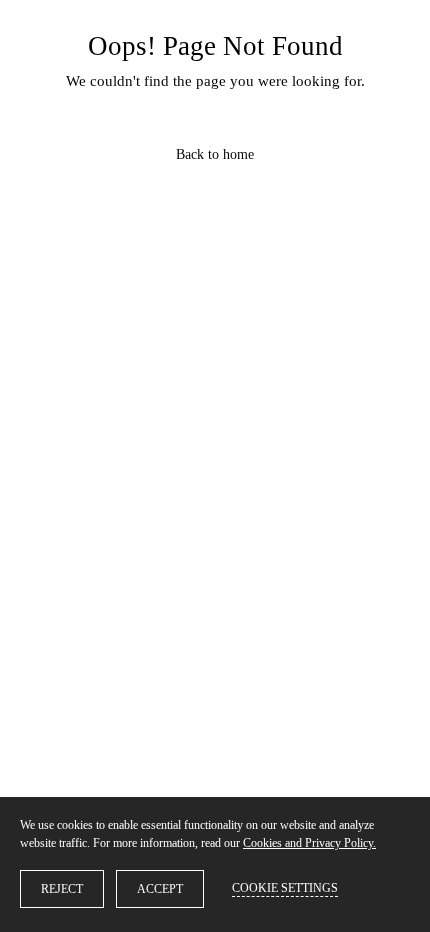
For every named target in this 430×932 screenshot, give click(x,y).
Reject (62, 889)
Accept (160, 889)
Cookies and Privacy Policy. (309, 843)
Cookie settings (285, 888)
